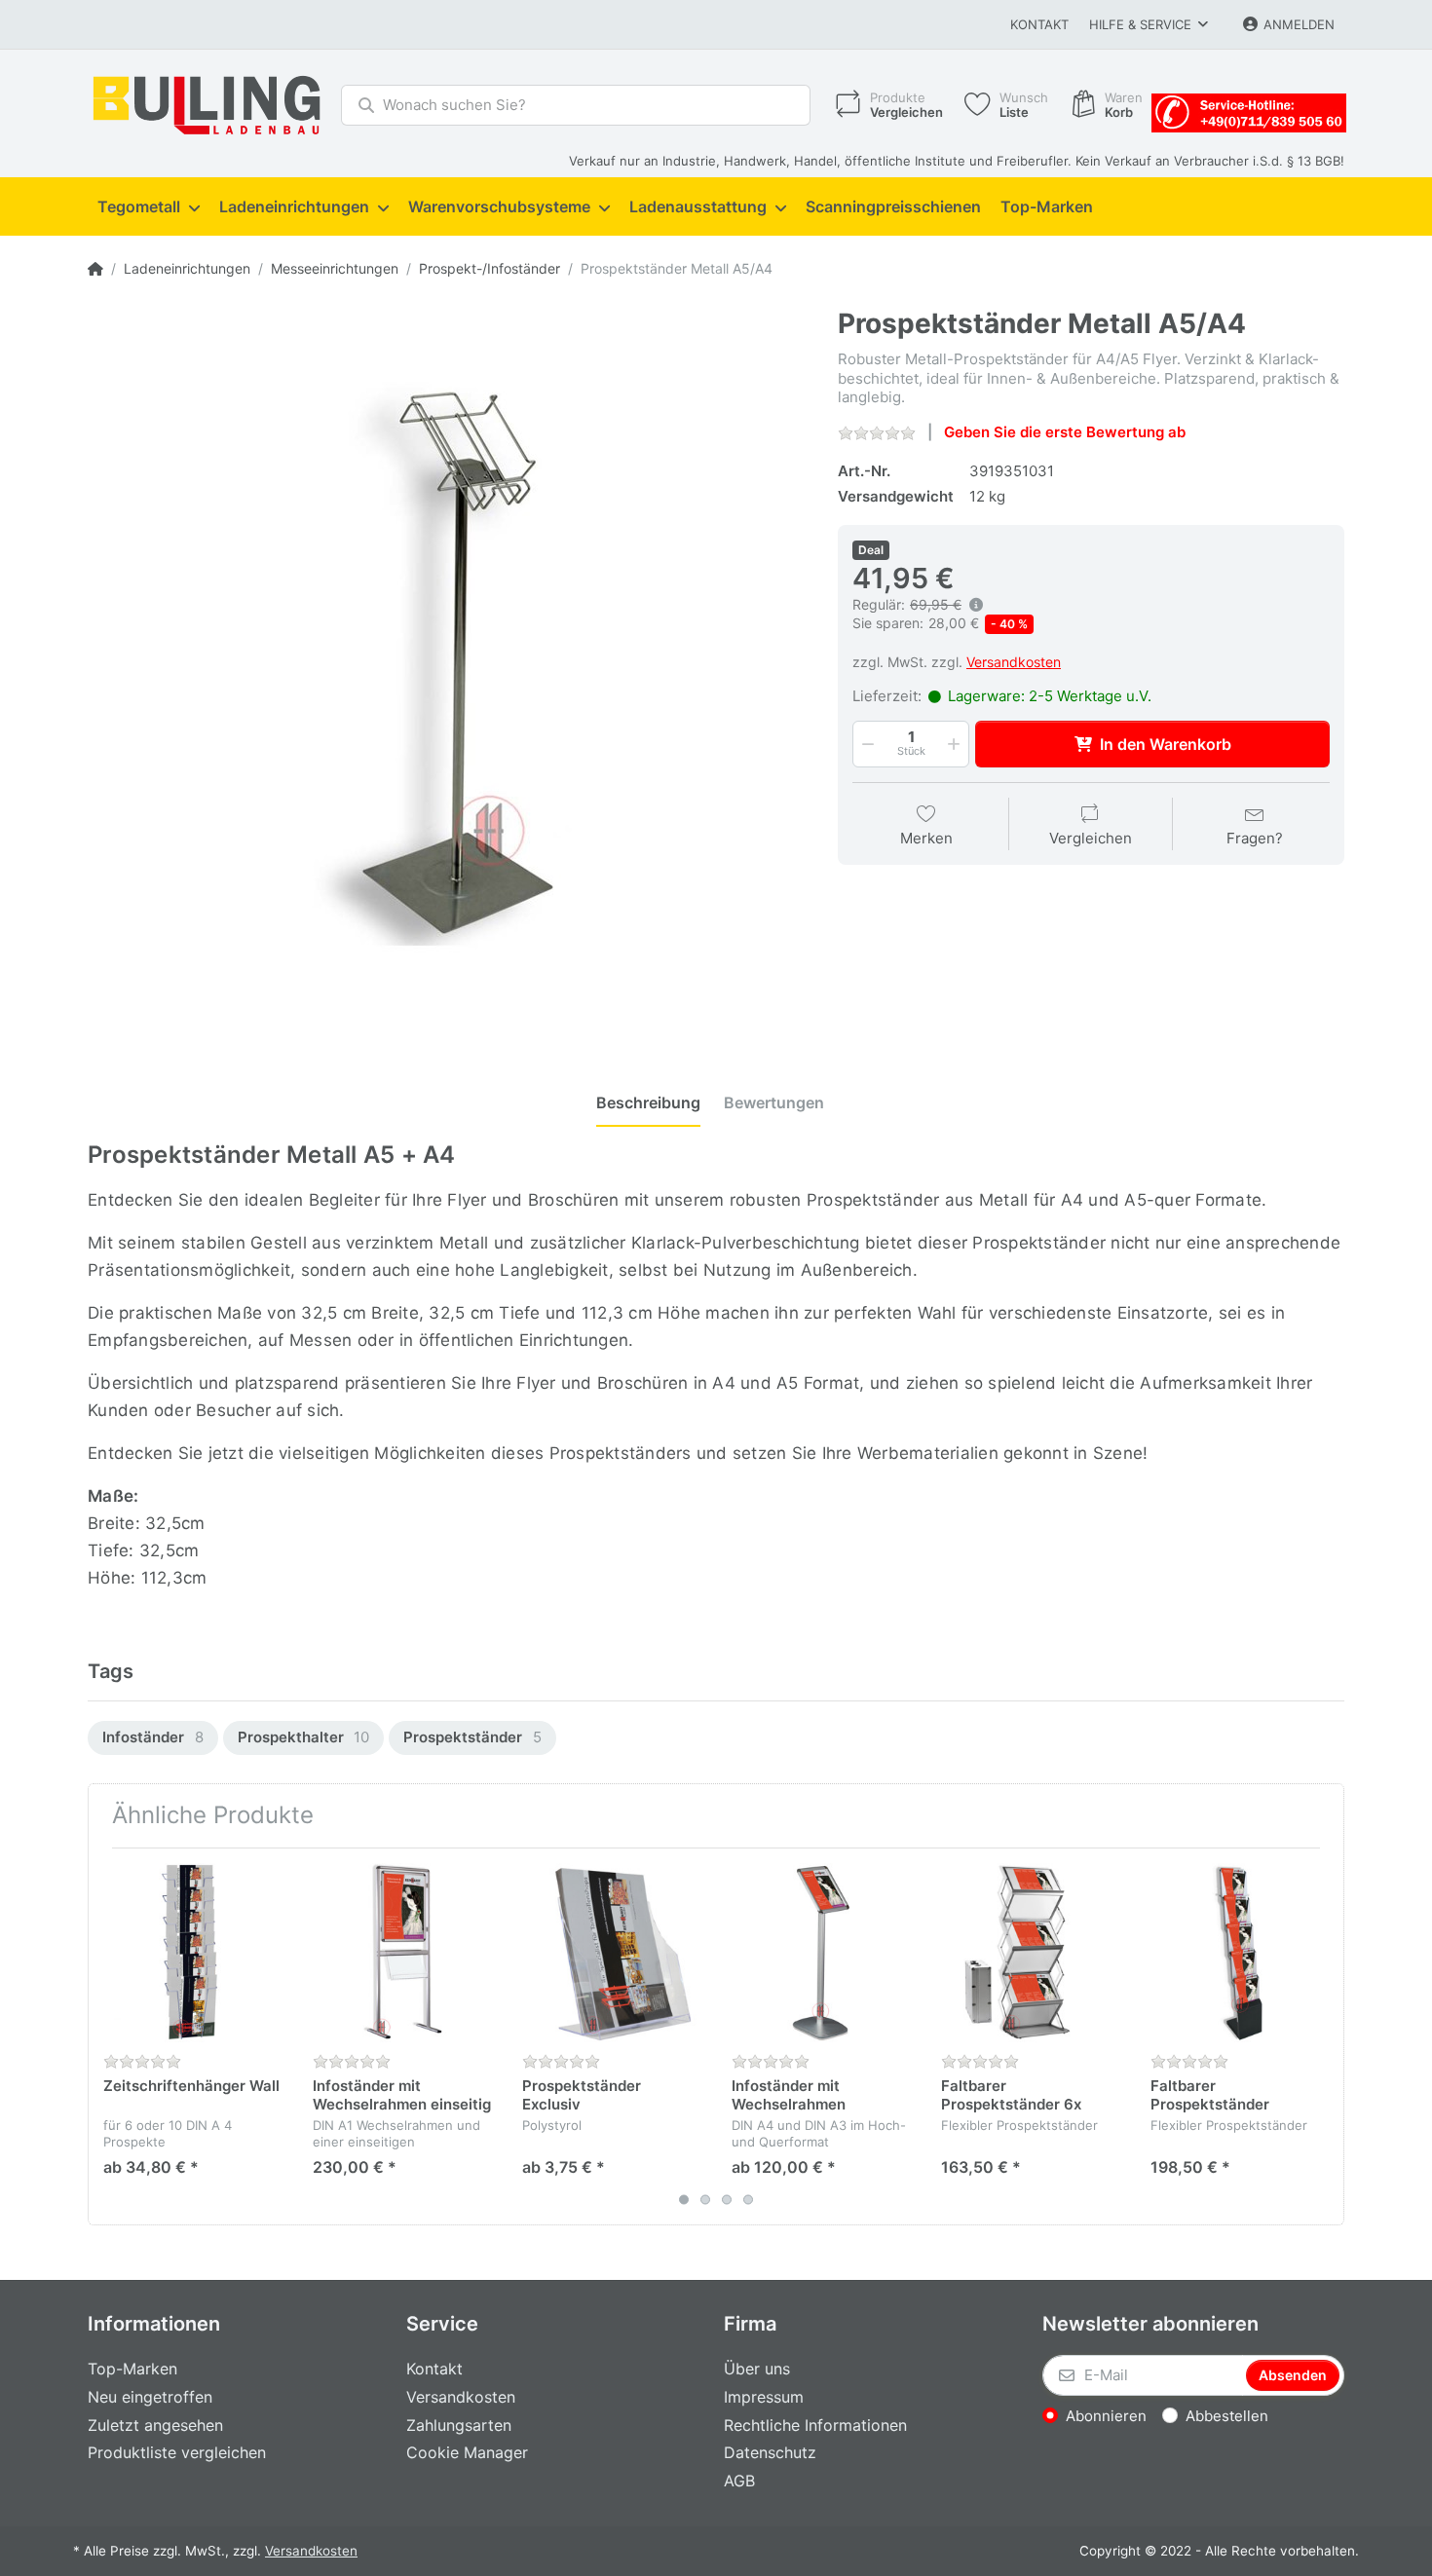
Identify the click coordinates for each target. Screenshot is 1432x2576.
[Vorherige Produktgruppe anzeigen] (105, 2036)
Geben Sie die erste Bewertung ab (1065, 432)
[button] (866, 744)
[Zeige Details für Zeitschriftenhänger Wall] (193, 1953)
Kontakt (1039, 24)
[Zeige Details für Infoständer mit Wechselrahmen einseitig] (402, 1953)
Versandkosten (1014, 662)
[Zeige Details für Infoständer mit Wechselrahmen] (821, 1953)
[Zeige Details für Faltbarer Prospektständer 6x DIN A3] (1031, 1953)
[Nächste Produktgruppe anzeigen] (1327, 2036)
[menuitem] (149, 207)
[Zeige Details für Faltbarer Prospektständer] (1240, 1953)
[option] (153, 1738)
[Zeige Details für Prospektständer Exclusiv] (612, 1953)
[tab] (648, 1103)
